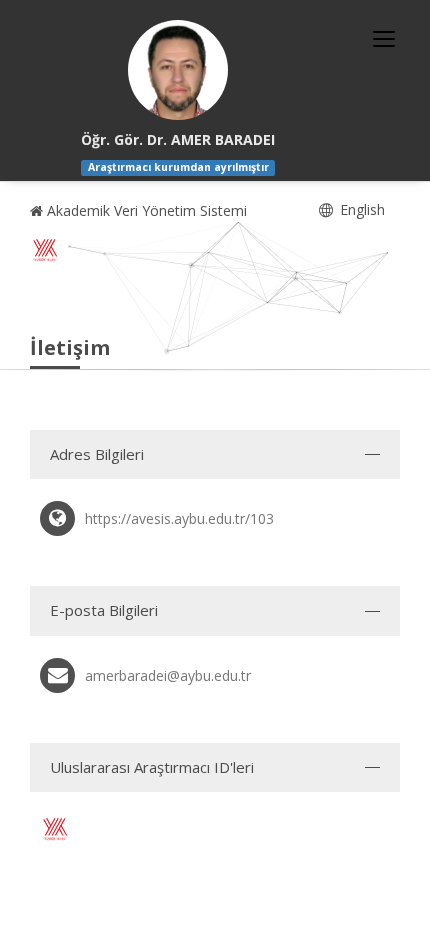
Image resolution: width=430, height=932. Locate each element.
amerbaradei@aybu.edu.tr (168, 675)
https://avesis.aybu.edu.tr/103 (179, 518)
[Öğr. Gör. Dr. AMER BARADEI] (178, 70)
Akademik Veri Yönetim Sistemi (145, 210)
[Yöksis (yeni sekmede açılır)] (45, 250)
